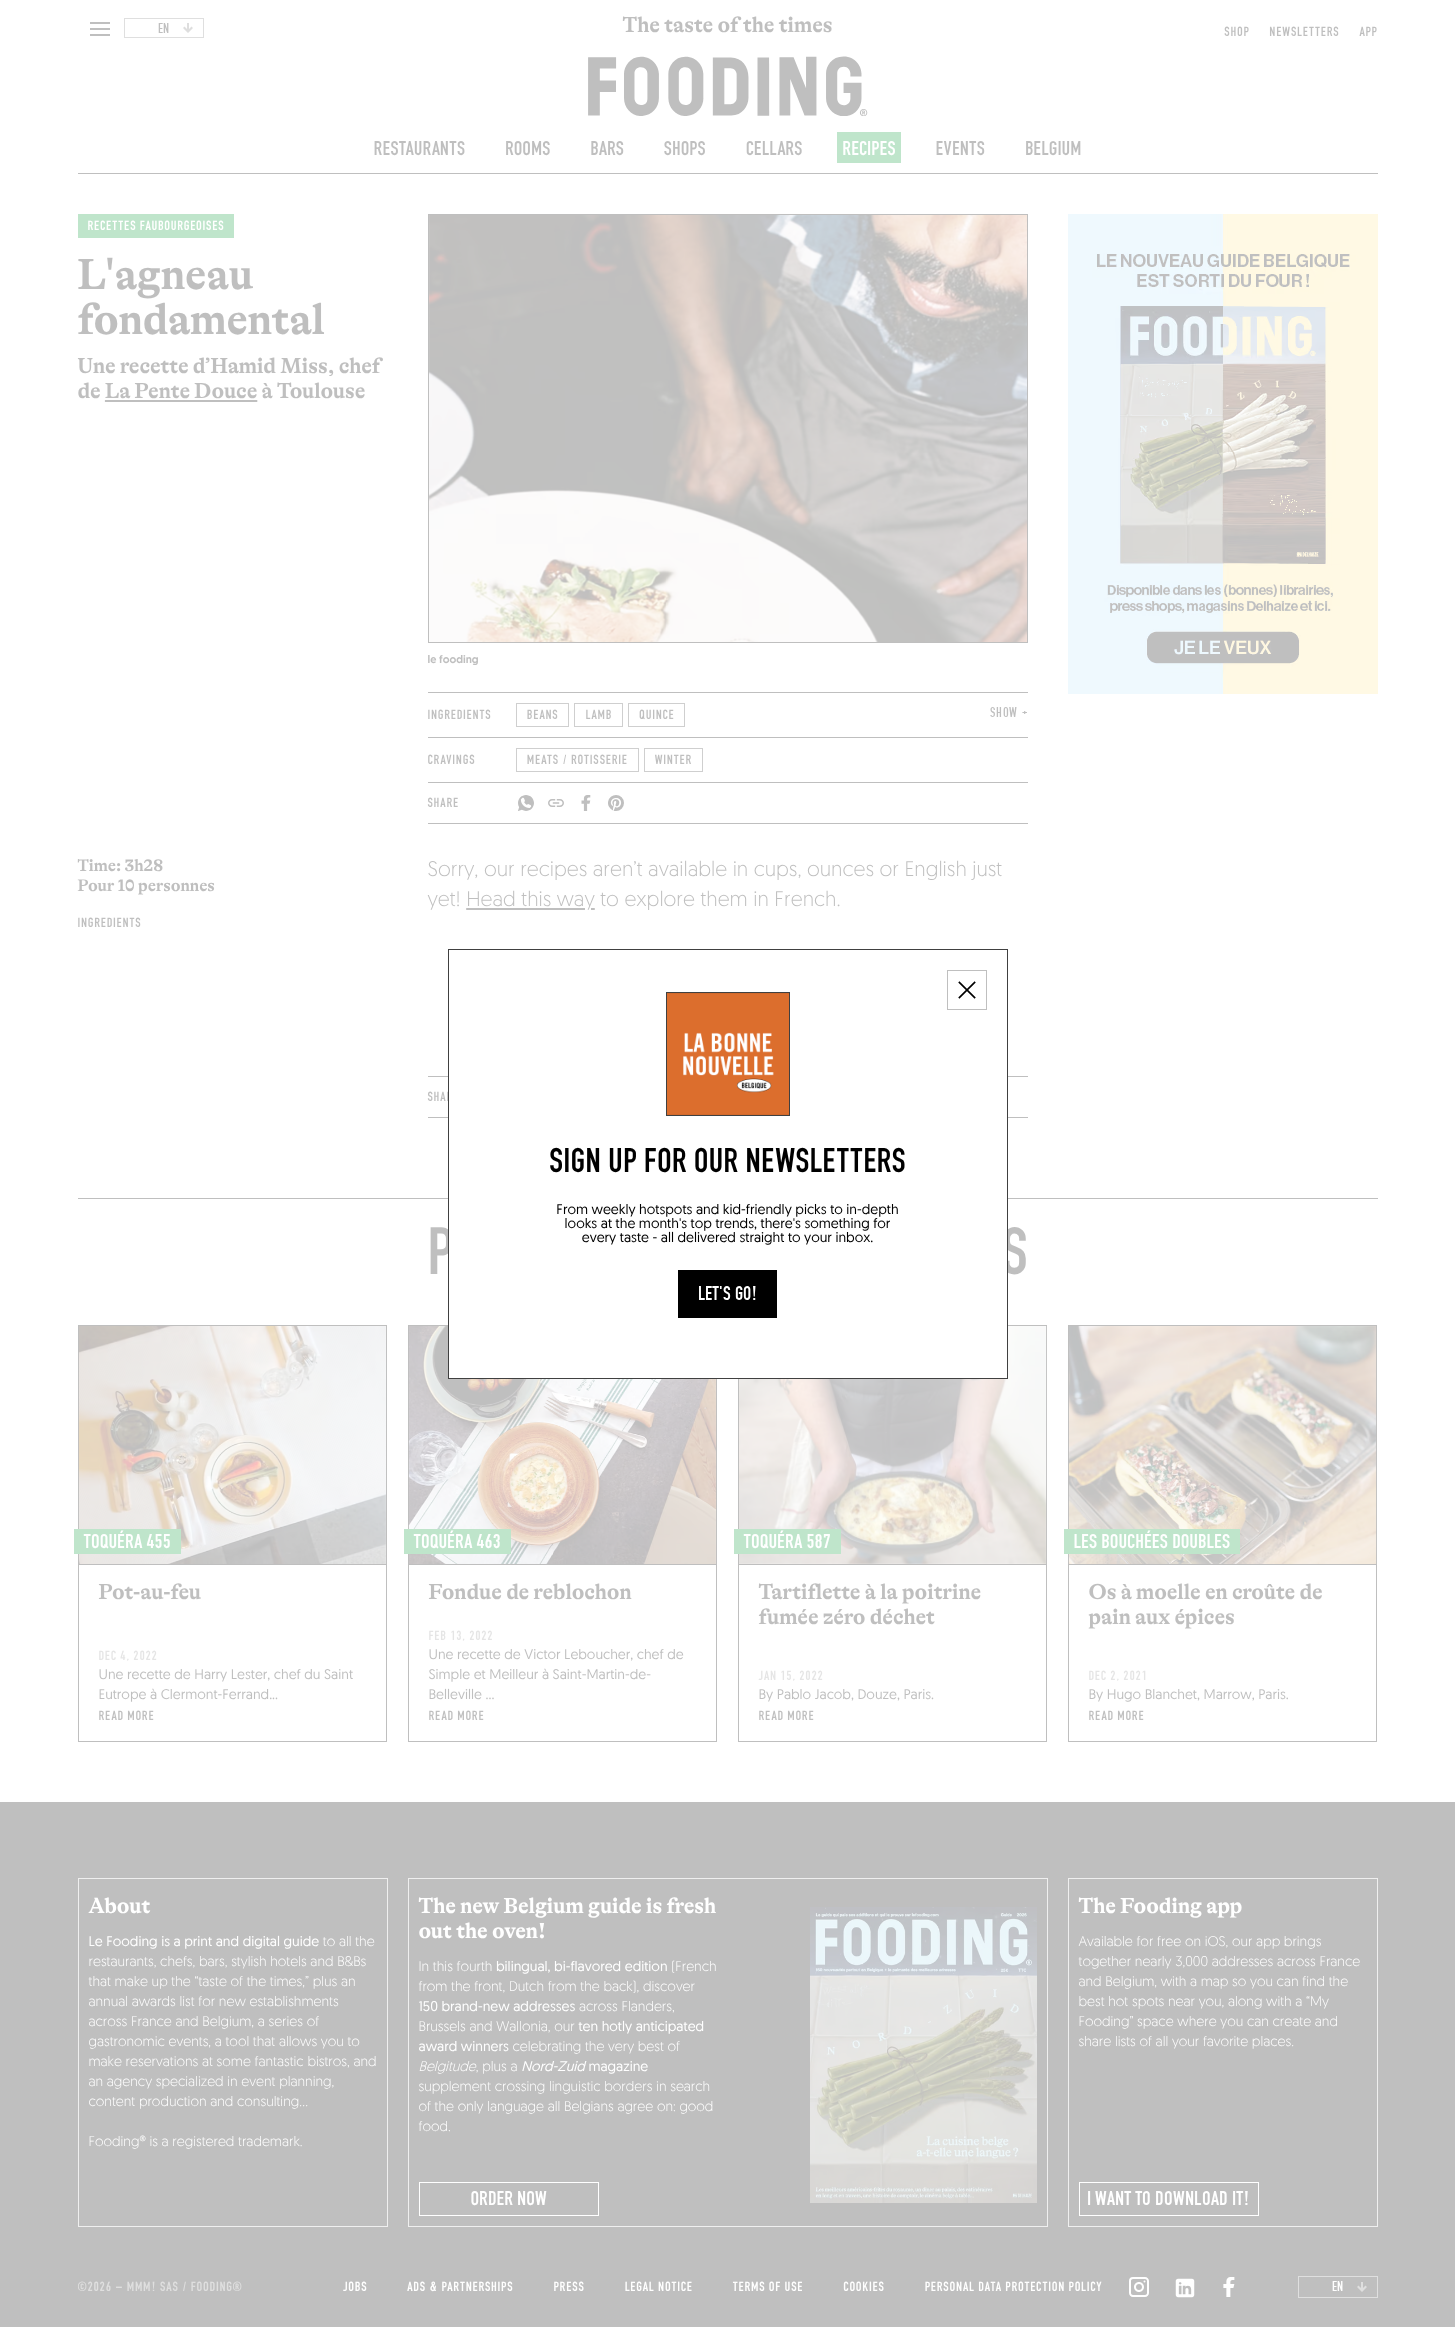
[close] (967, 990)
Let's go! (727, 1294)
